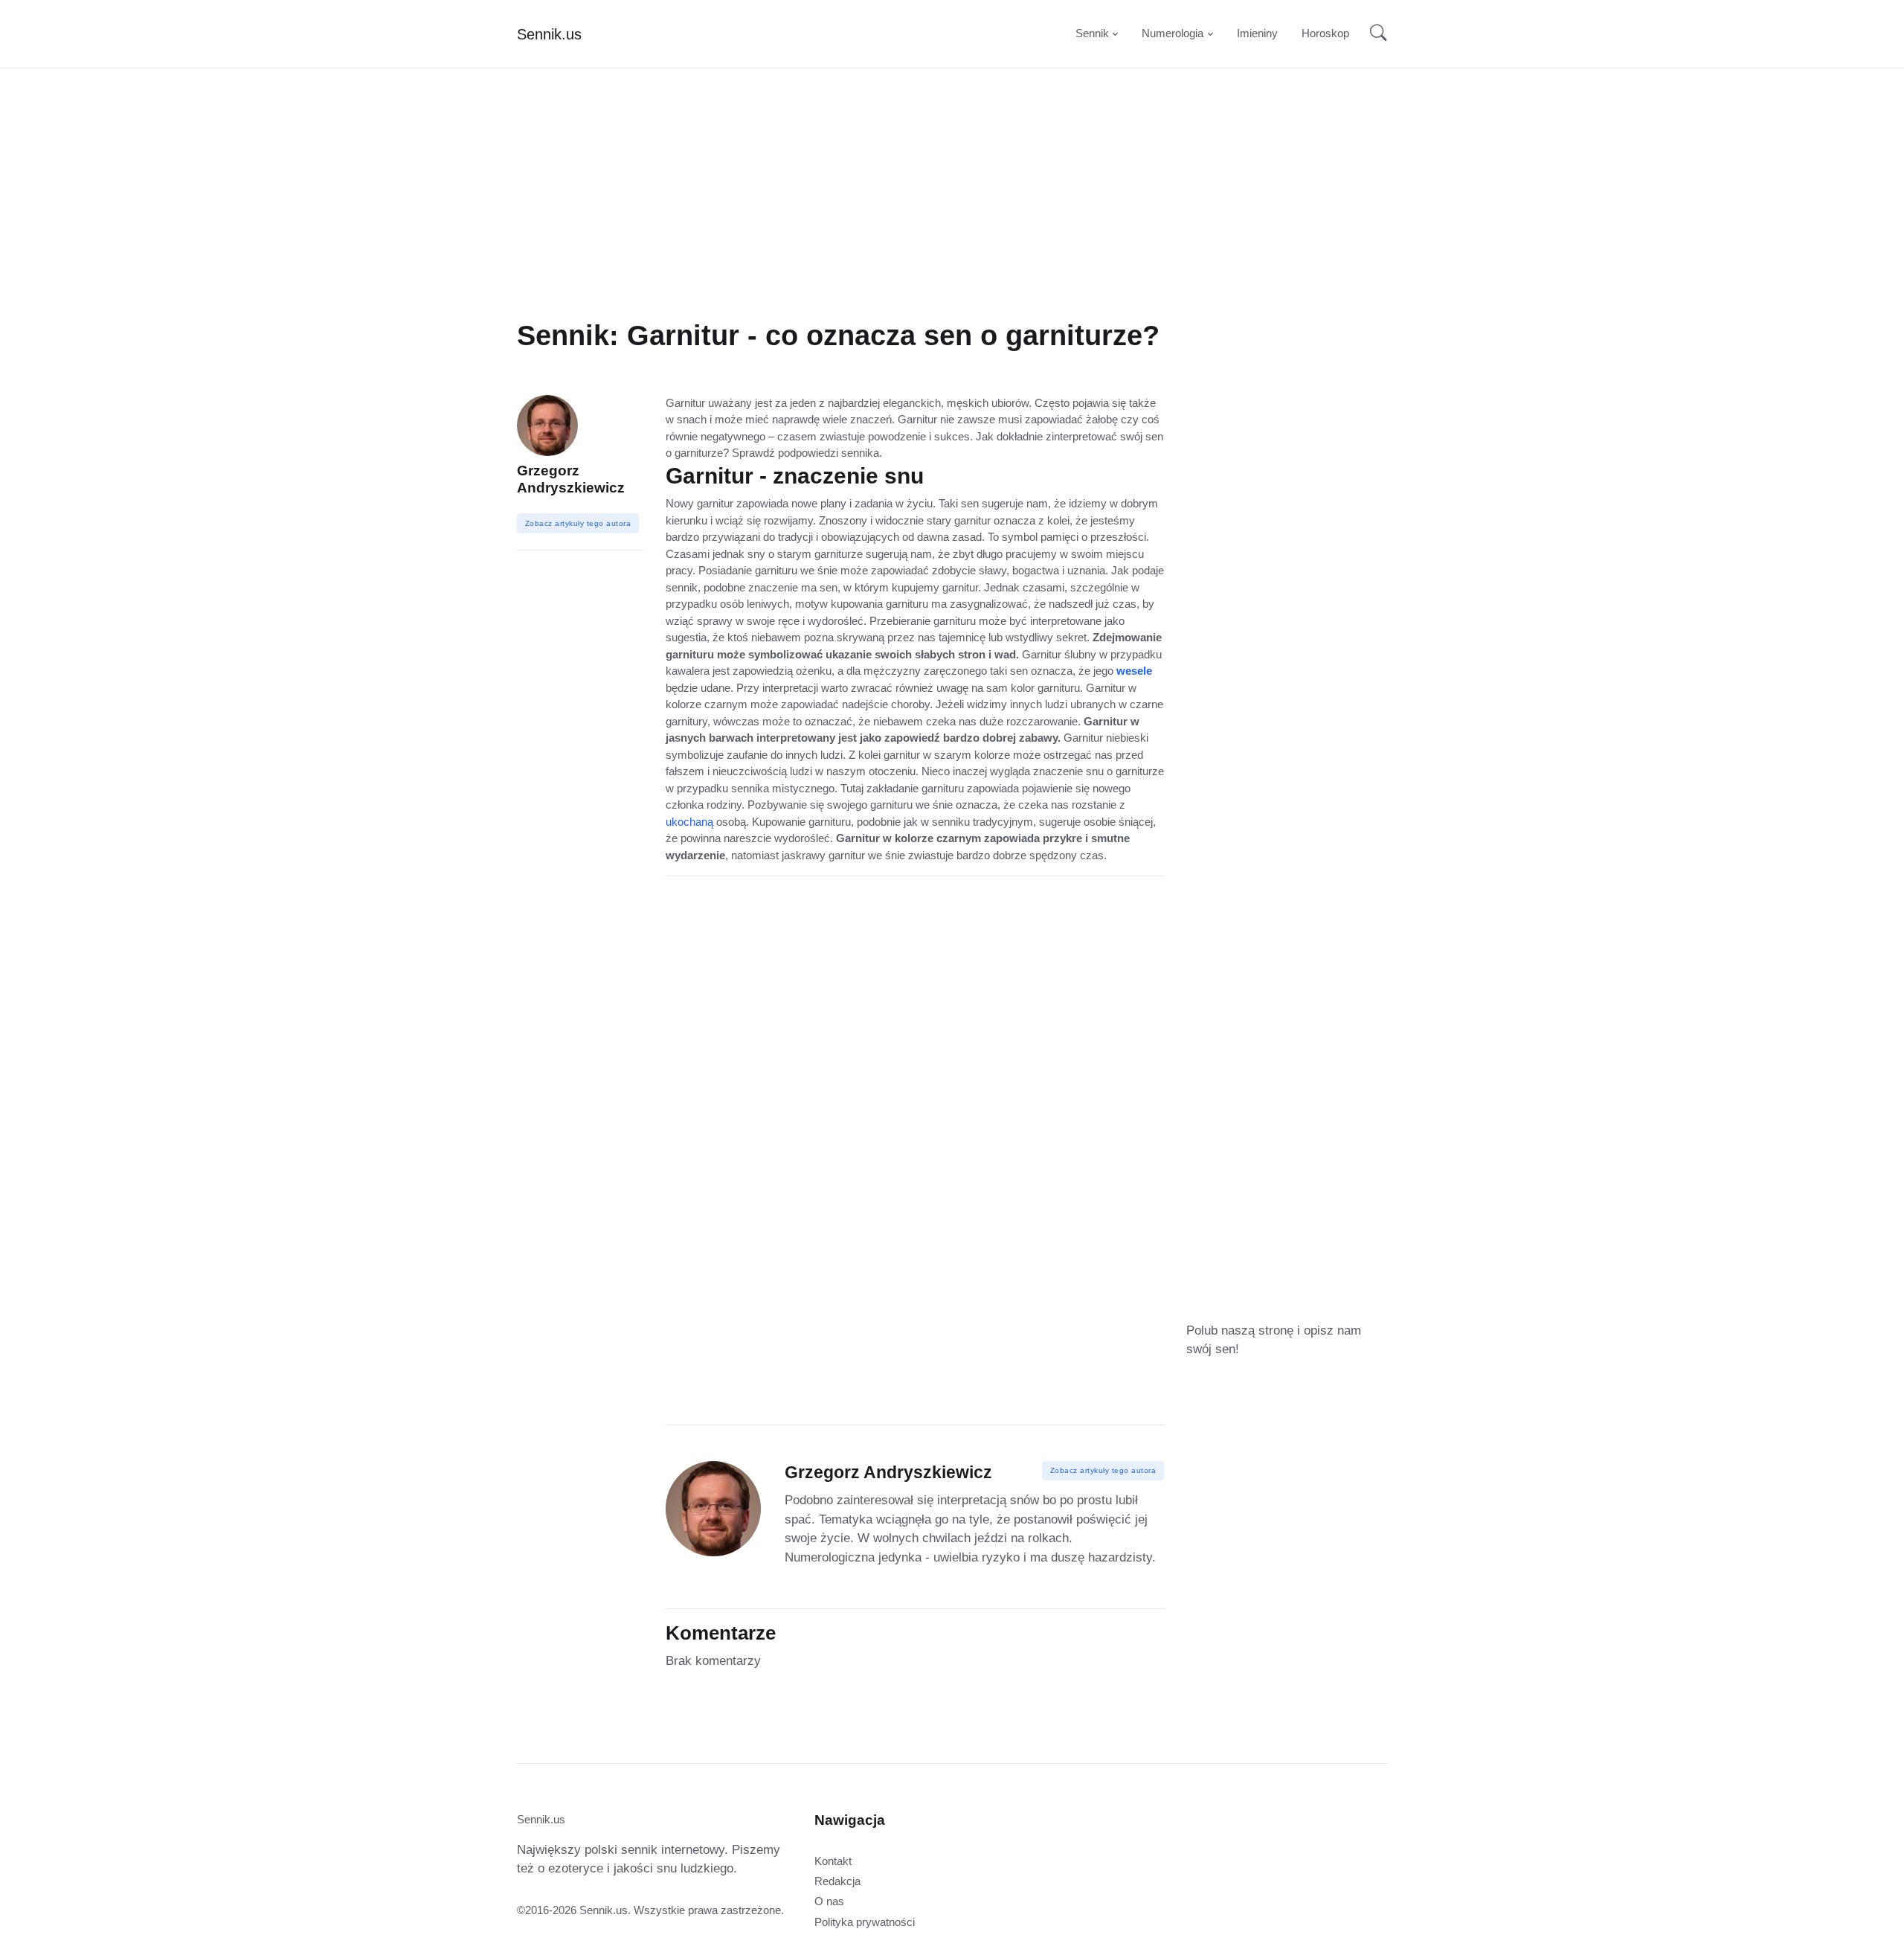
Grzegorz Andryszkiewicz (571, 479)
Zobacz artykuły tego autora (1103, 1470)
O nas (829, 1901)
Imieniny (1257, 33)
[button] (1374, 34)
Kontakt (833, 1861)
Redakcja (837, 1881)
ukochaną (689, 822)
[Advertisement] (952, 214)
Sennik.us (549, 34)
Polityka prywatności (865, 1922)
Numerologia (1173, 33)
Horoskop (1325, 33)
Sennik (1092, 33)
